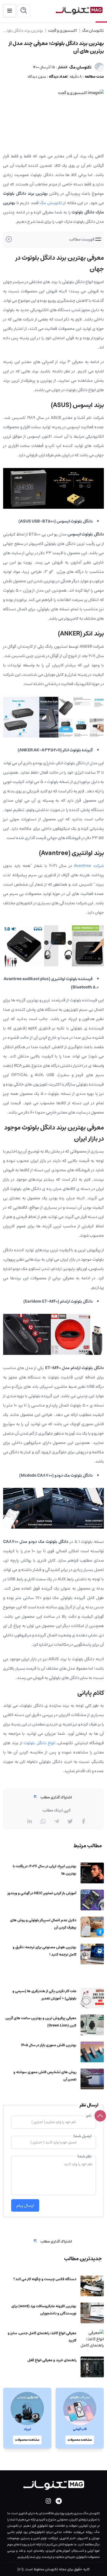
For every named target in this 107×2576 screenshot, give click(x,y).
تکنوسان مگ (93, 30)
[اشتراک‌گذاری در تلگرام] (57, 1821)
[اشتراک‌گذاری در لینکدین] (30, 1821)
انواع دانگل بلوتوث (39, 1743)
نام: (89, 2116)
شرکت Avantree (89, 866)
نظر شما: (84, 2156)
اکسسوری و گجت (62, 30)
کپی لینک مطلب (57, 1810)
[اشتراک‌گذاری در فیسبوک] (84, 1821)
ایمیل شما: (82, 2136)
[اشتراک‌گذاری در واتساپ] (43, 1821)
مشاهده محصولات (80, 2440)
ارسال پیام (25, 2205)
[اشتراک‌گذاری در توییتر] (70, 1821)
